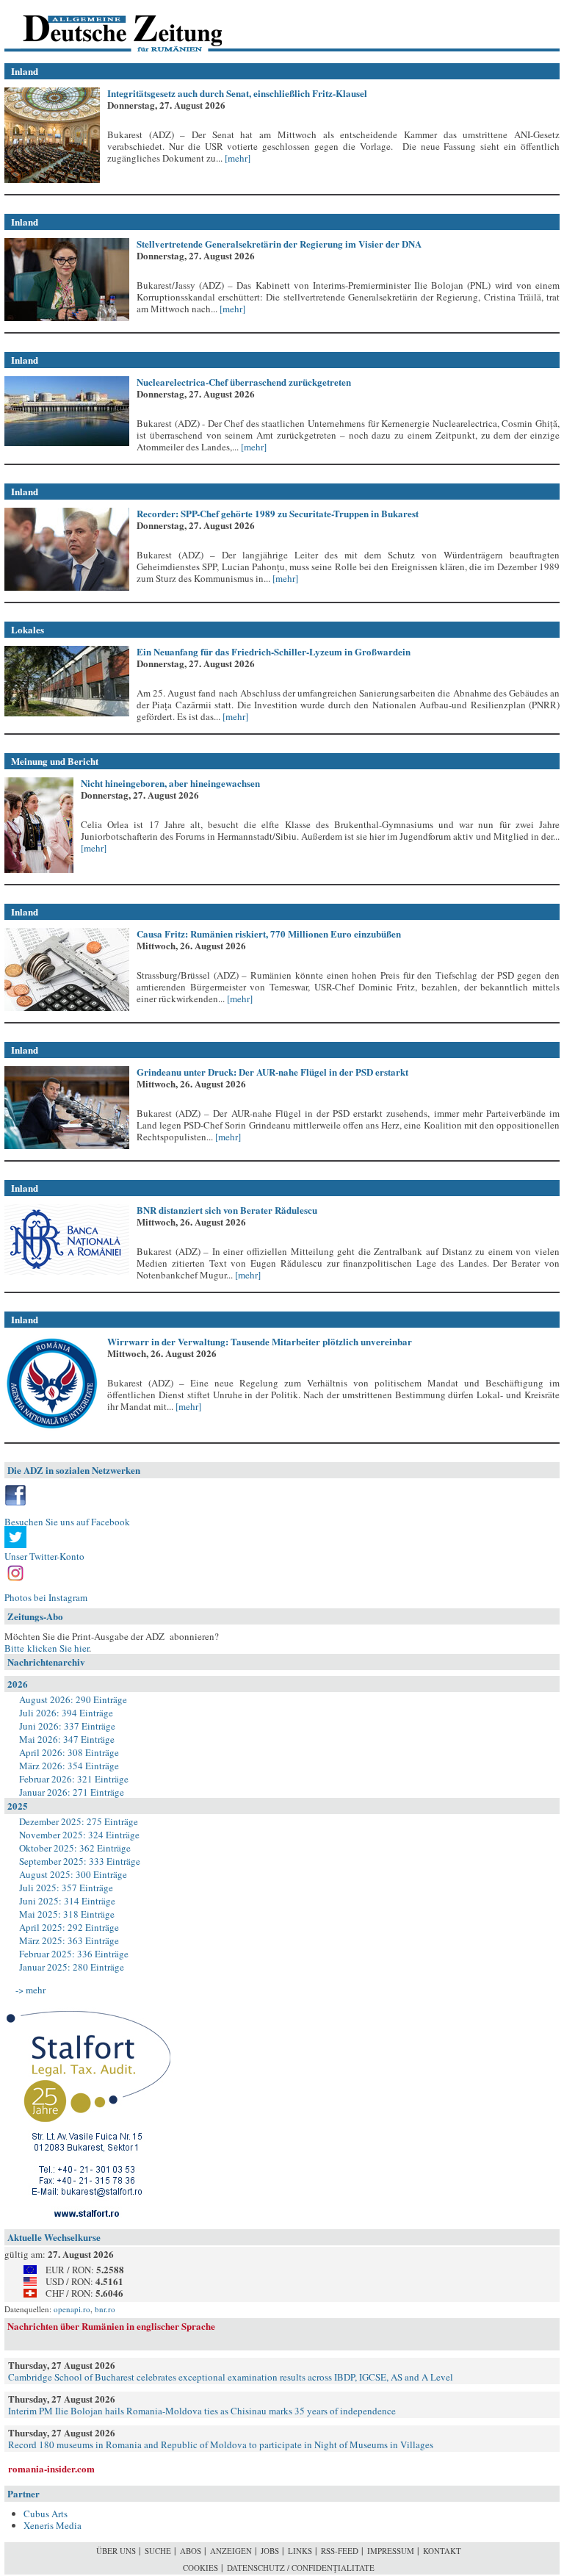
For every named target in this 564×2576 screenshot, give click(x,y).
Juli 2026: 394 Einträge (66, 1713)
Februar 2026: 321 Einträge (74, 1779)
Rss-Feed (340, 2551)
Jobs (270, 2551)
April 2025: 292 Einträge (69, 1927)
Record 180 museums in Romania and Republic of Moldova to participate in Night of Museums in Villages (221, 2444)
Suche (158, 2551)
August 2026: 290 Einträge (73, 1699)
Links (300, 2551)
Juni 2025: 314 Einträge (67, 1901)
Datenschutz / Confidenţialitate (301, 2568)
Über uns (116, 2551)
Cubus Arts (46, 2514)
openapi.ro (72, 2309)
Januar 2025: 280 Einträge (72, 1967)
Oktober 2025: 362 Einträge (75, 1848)
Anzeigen (231, 2551)
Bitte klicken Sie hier (47, 1648)
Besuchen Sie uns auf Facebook (67, 1522)
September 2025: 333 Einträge (80, 1861)
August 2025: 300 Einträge (73, 1874)
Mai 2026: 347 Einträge (67, 1739)
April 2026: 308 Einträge (69, 1752)
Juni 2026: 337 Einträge (67, 1726)
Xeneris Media (53, 2525)
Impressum (391, 2551)
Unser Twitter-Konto (44, 1556)
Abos (191, 2551)
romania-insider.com (51, 2468)
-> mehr (30, 1990)
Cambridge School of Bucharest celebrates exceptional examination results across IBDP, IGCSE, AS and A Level (231, 2377)
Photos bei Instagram (46, 1597)
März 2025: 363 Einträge (69, 1940)
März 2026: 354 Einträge (69, 1766)
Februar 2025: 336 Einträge (74, 1954)
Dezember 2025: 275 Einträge (79, 1821)
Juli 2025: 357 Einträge (66, 1888)
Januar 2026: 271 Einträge (72, 1792)
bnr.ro (105, 2309)
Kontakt (442, 2551)
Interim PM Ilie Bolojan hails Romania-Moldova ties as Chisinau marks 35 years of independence (202, 2411)
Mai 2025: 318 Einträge (67, 1914)
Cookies (200, 2568)
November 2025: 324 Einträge (79, 1835)
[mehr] (236, 158)
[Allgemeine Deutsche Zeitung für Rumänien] (105, 26)
